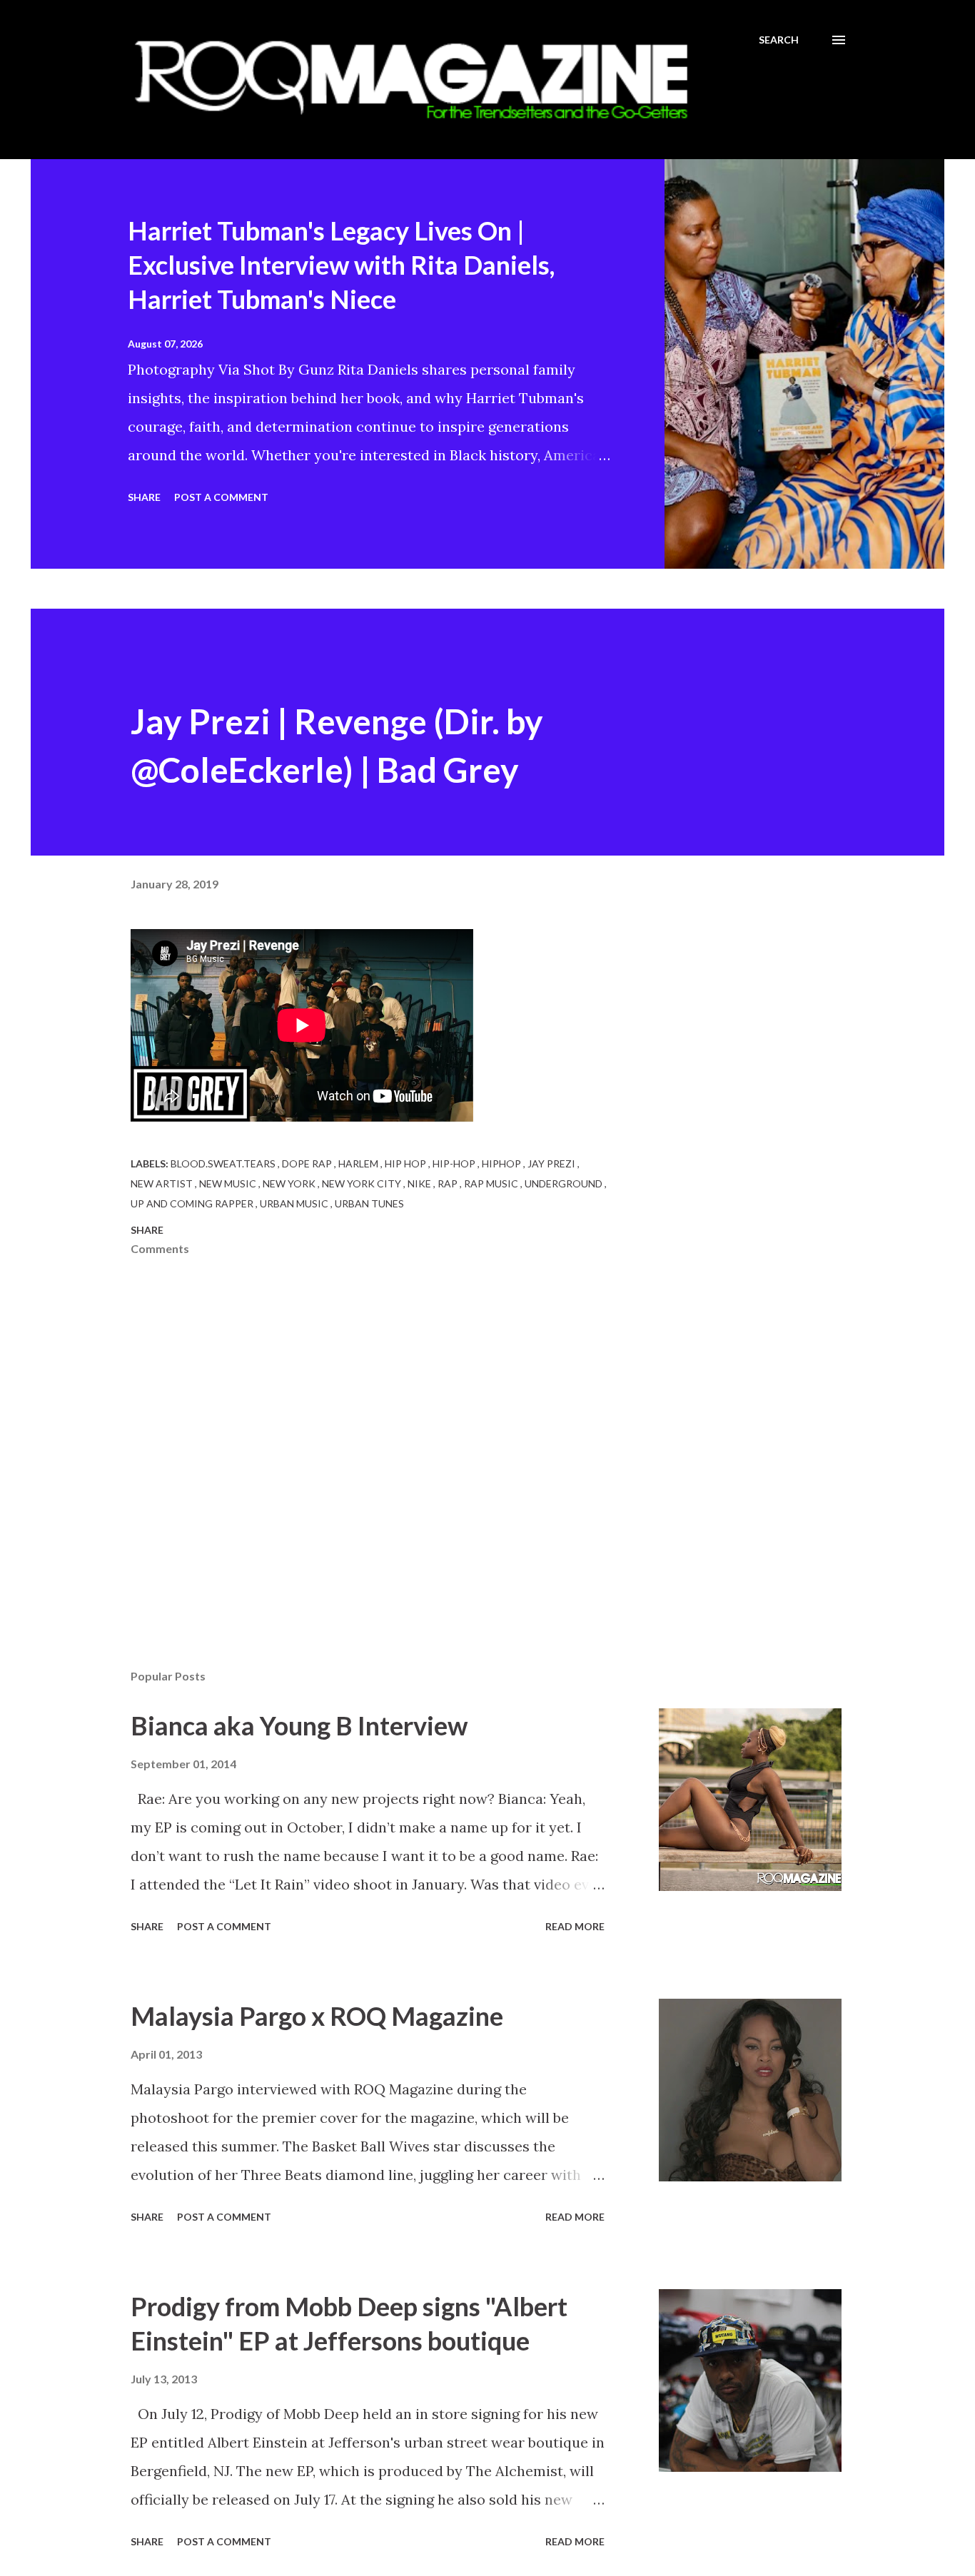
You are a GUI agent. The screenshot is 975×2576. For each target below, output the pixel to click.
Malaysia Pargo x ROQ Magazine (317, 2016)
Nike (420, 1183)
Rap (449, 1183)
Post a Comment (221, 497)
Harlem (359, 1163)
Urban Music (295, 1203)
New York (290, 1183)
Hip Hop (406, 1163)
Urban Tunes (369, 1203)
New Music (229, 1183)
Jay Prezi (552, 1163)
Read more (575, 1926)
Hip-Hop (455, 1163)
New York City (363, 1183)
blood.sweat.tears (224, 1163)
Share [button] (144, 497)
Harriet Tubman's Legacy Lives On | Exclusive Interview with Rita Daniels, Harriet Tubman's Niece (341, 265)
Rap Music (492, 1183)
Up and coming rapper (193, 1203)
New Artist (163, 1183)
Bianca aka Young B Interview (299, 1725)
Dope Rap (308, 1163)
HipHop (502, 1163)
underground (565, 1183)
